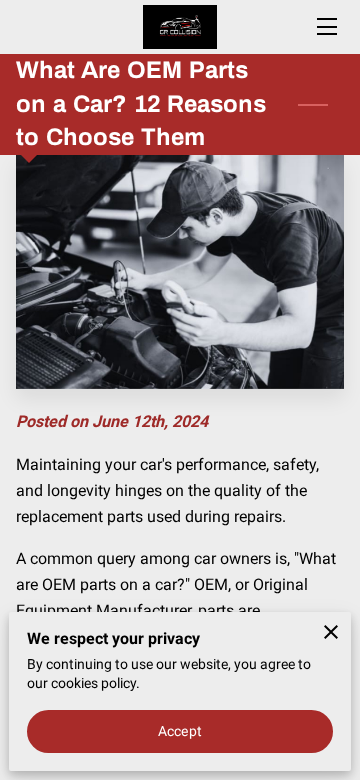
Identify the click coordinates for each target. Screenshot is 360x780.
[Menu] (325, 26)
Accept (180, 731)
